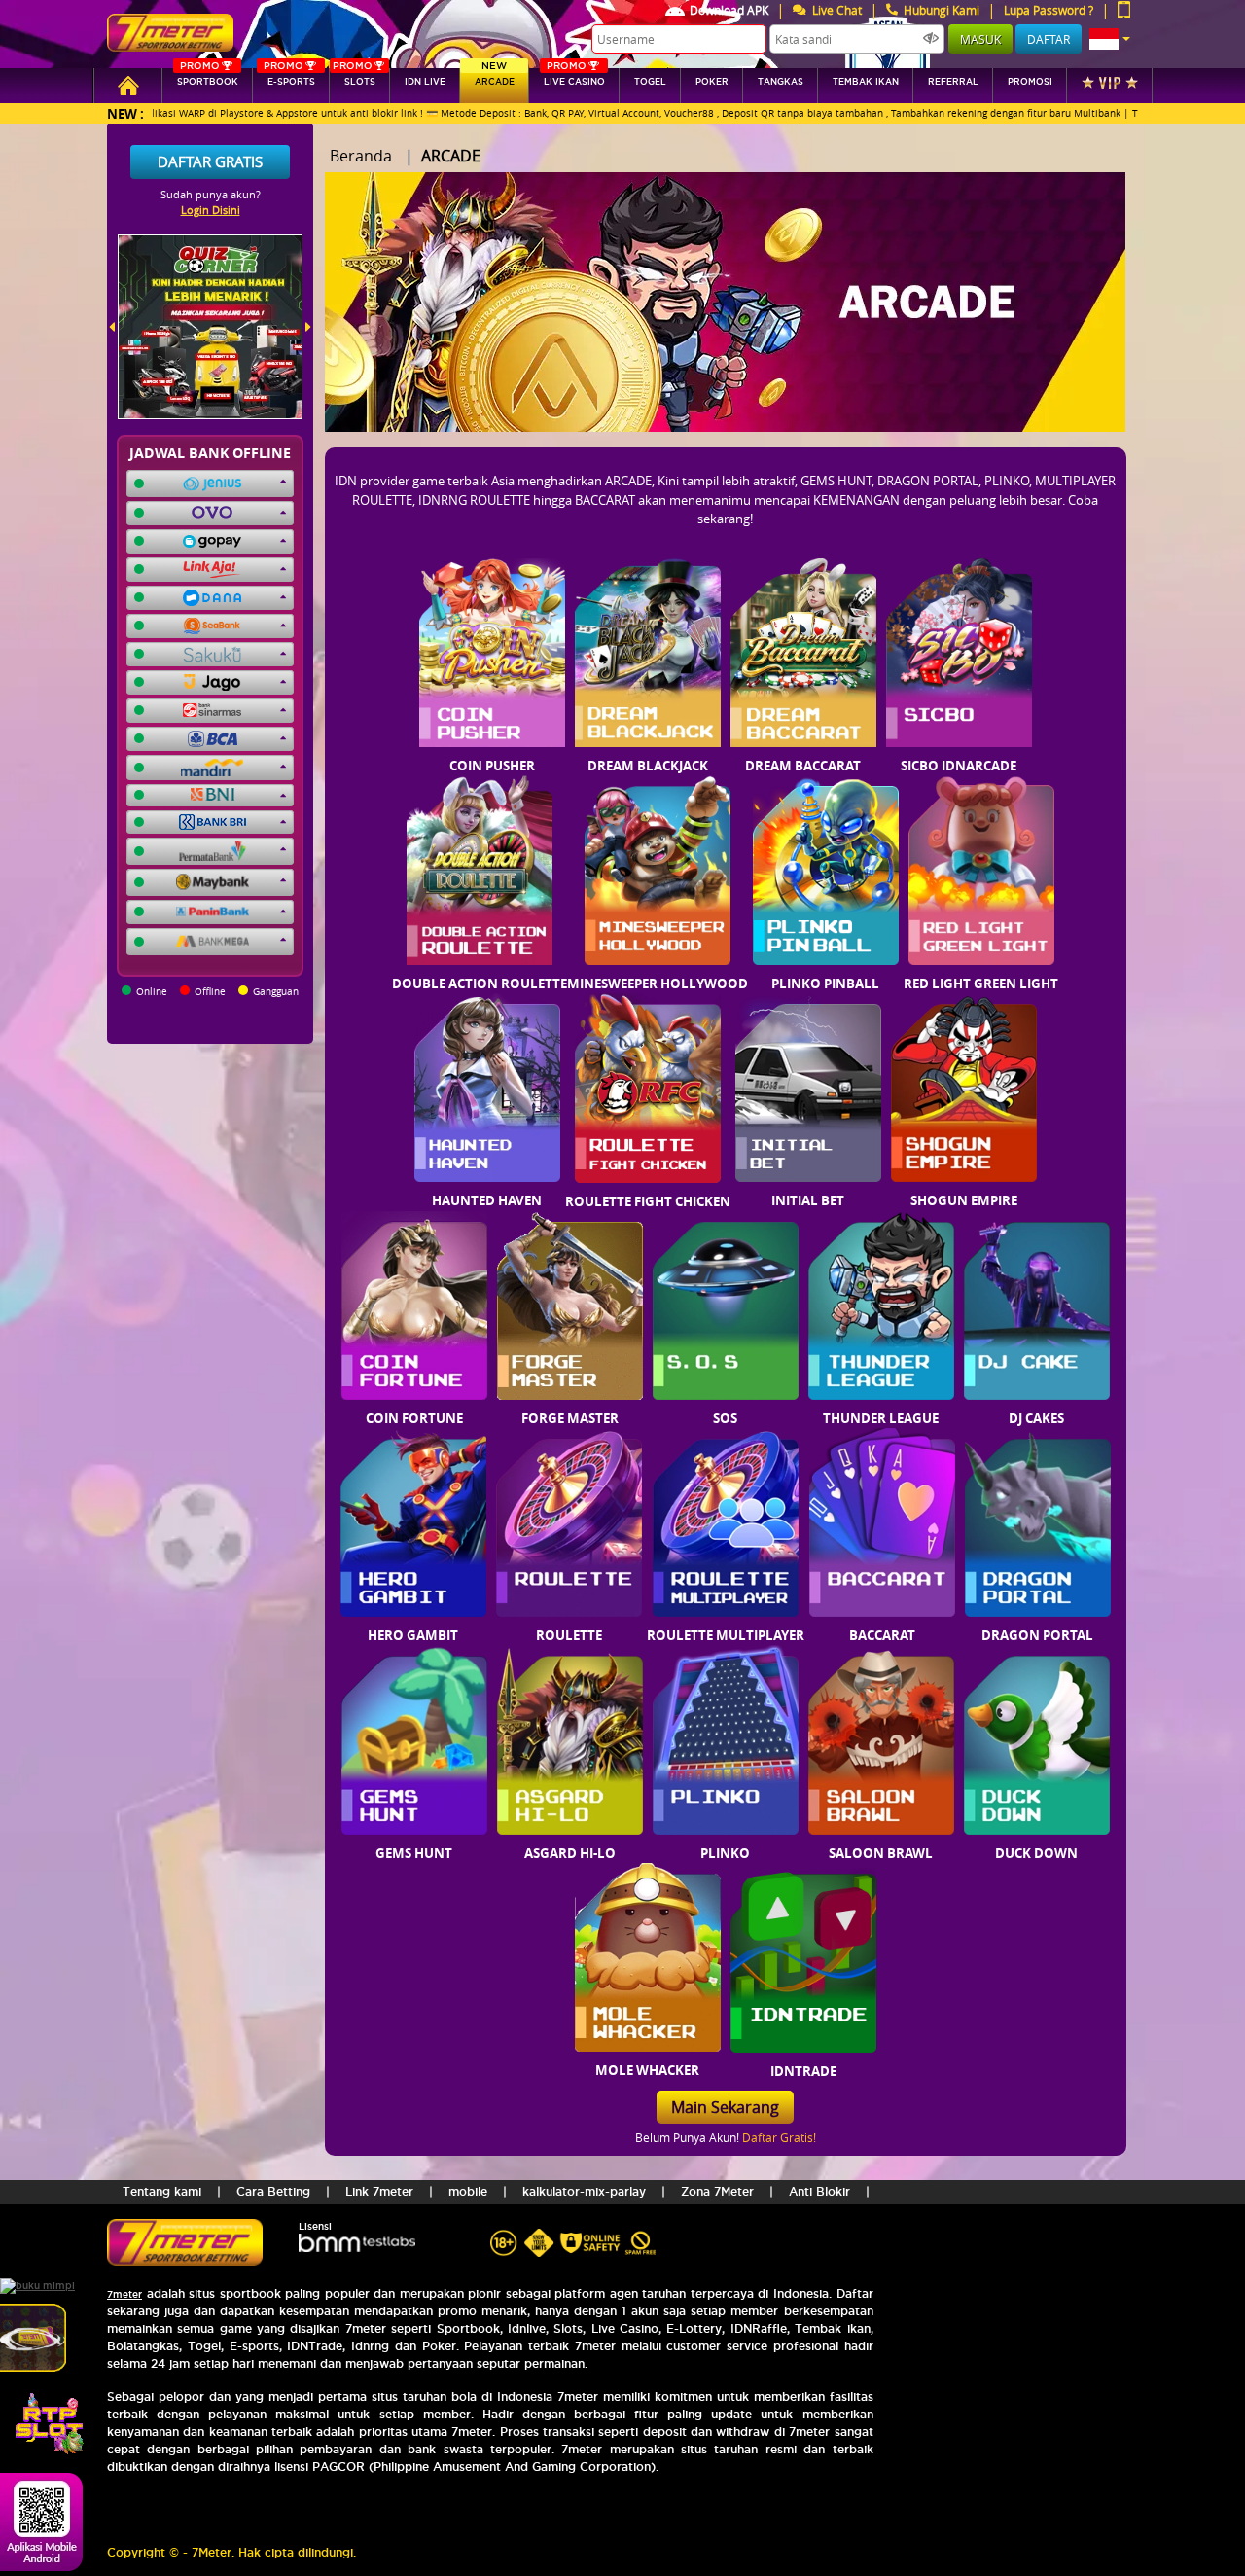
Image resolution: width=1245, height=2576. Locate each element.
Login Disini (211, 210)
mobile (468, 2191)
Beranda (361, 156)
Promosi (1030, 82)
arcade (495, 77)
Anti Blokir (819, 2191)
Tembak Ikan (866, 82)
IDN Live (425, 82)
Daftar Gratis (210, 161)
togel (650, 82)
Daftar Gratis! (779, 2137)
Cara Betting (273, 2191)
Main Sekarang (725, 2107)
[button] (1110, 39)
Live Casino (574, 77)
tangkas (781, 82)
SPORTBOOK (208, 77)
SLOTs (354, 77)
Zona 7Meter (717, 2191)
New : (125, 113)
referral (953, 82)
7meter (124, 2294)
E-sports (289, 77)
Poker (712, 82)
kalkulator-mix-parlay (584, 2191)
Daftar (1049, 39)
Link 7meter (379, 2191)
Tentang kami (162, 2191)
